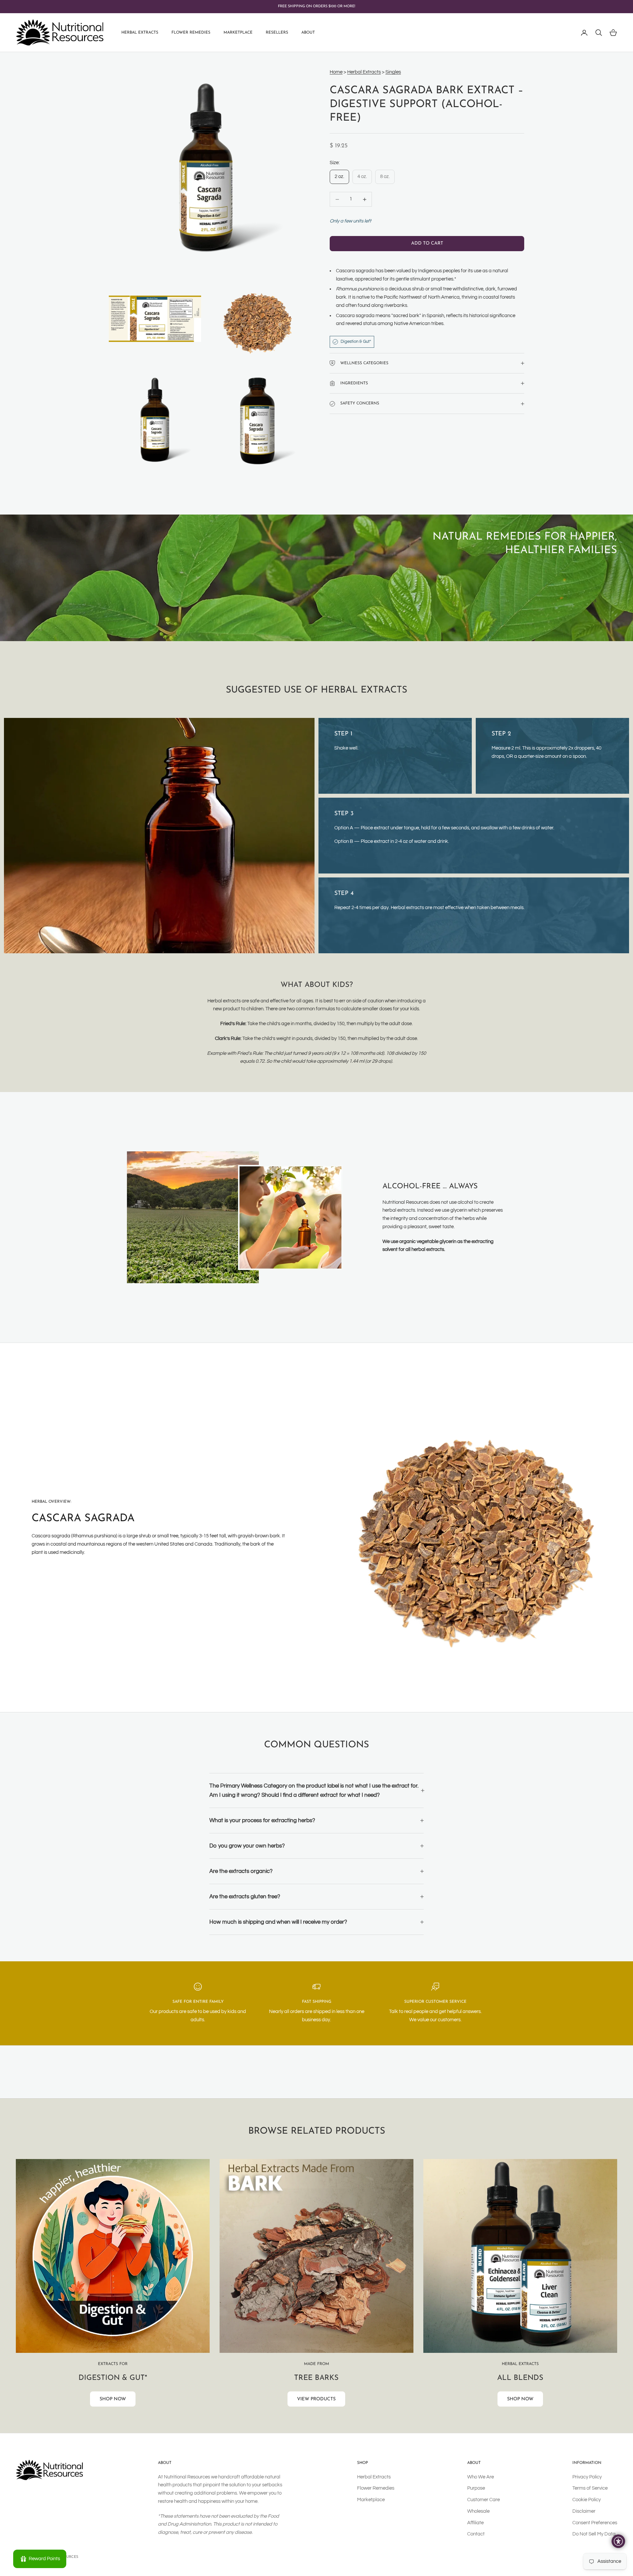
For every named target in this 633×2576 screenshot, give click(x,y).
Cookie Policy (587, 2500)
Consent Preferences (595, 2523)
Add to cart (427, 243)
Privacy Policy (587, 2477)
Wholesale (478, 2511)
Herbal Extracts (140, 33)
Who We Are (481, 2477)
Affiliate (475, 2523)
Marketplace (238, 33)
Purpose (476, 2488)
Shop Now (113, 2399)
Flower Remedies (191, 33)
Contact (476, 2534)
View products (316, 2399)
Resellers (277, 33)
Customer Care (483, 2500)
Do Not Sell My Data (594, 2534)
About (308, 33)
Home (336, 72)
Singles (393, 72)
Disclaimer (584, 2511)
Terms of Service (590, 2488)
